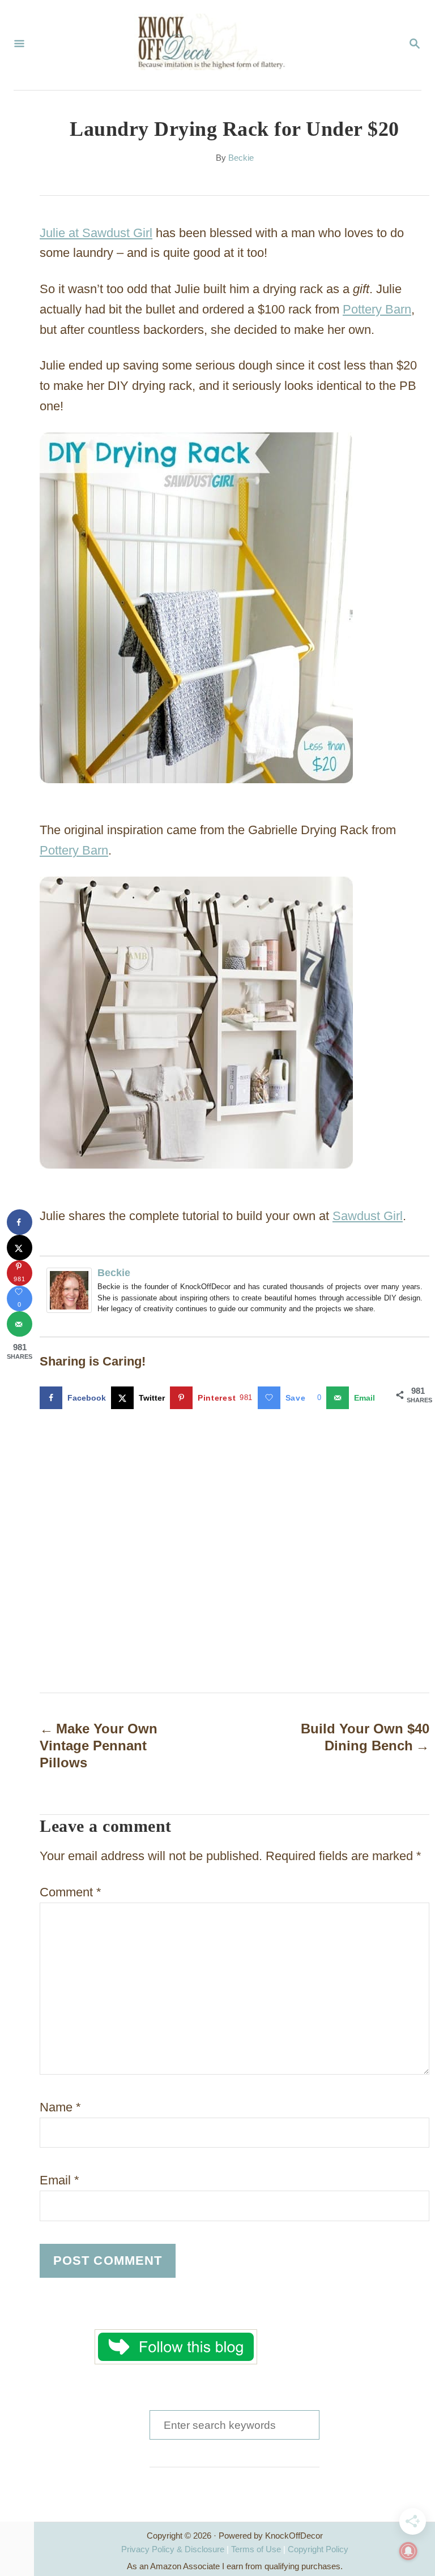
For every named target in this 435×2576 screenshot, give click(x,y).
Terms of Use (256, 2549)
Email (59, 2180)
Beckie (241, 158)
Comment (71, 1892)
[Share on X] (20, 1248)
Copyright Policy (318, 2549)
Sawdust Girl (368, 1216)
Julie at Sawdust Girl (96, 233)
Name (60, 2107)
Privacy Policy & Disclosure (173, 2549)
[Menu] (19, 45)
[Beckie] (72, 1290)
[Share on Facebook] (20, 1222)
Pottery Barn (377, 309)
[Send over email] (20, 1324)
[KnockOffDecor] (216, 45)
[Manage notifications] (408, 2551)
